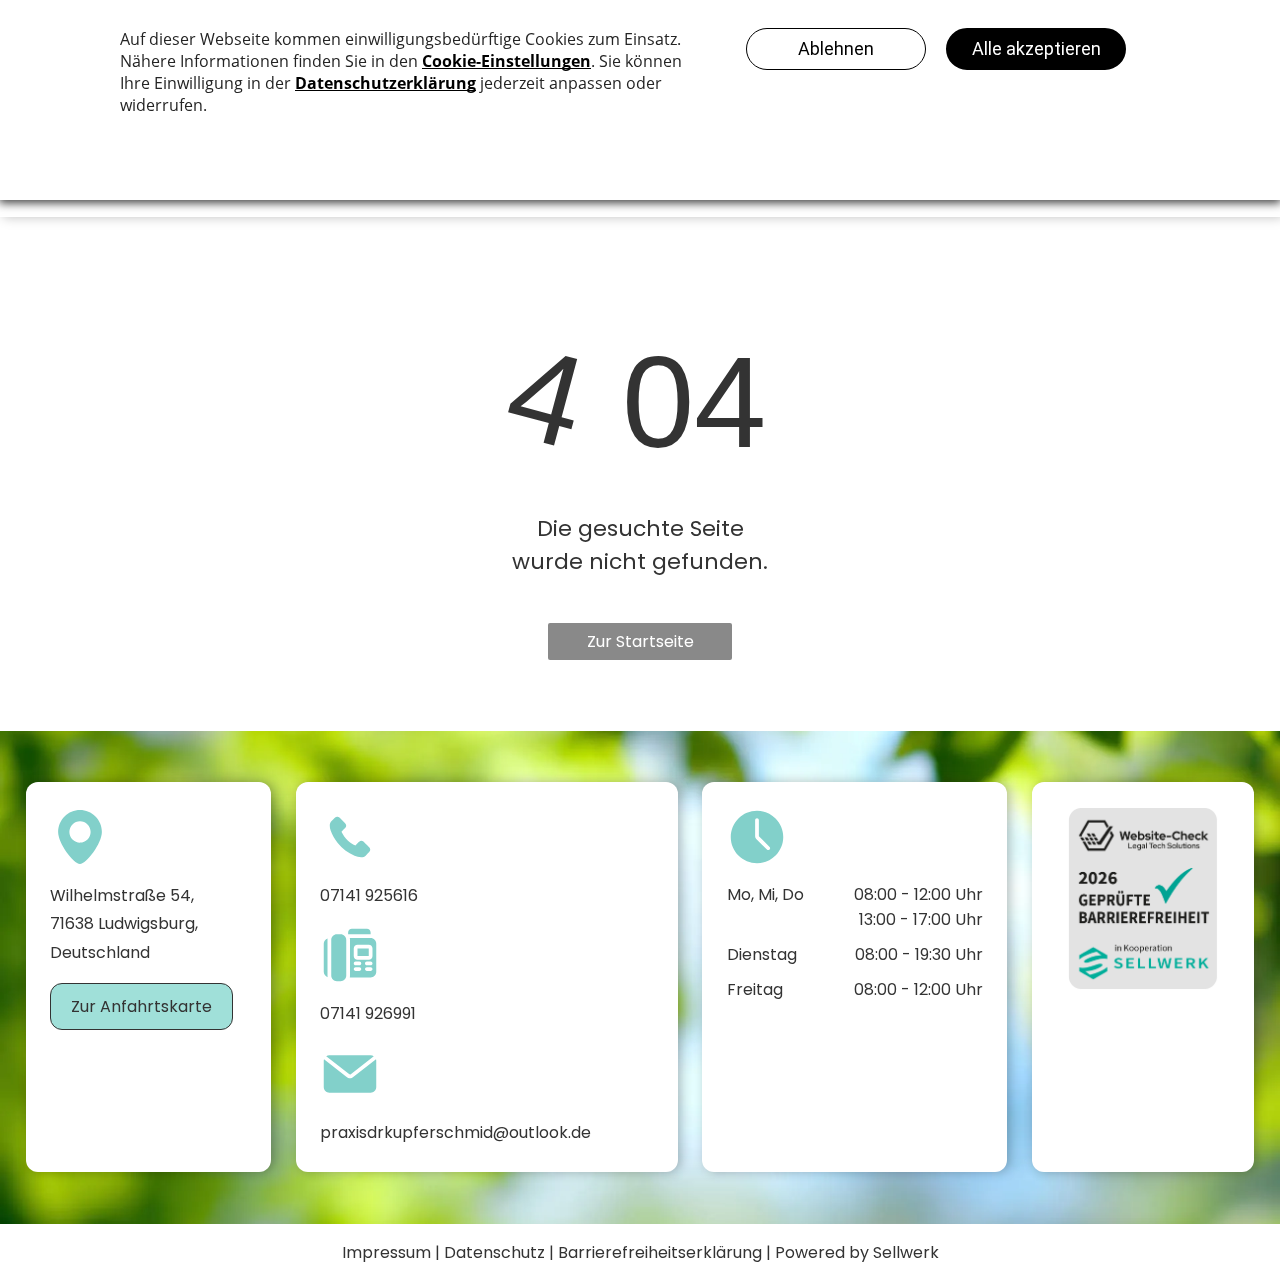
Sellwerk (906, 1252)
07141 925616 (369, 895)
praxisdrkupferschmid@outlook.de (455, 1132)
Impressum (386, 1252)
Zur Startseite (640, 641)
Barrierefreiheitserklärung (660, 1252)
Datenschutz (494, 1252)
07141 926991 (368, 1013)
